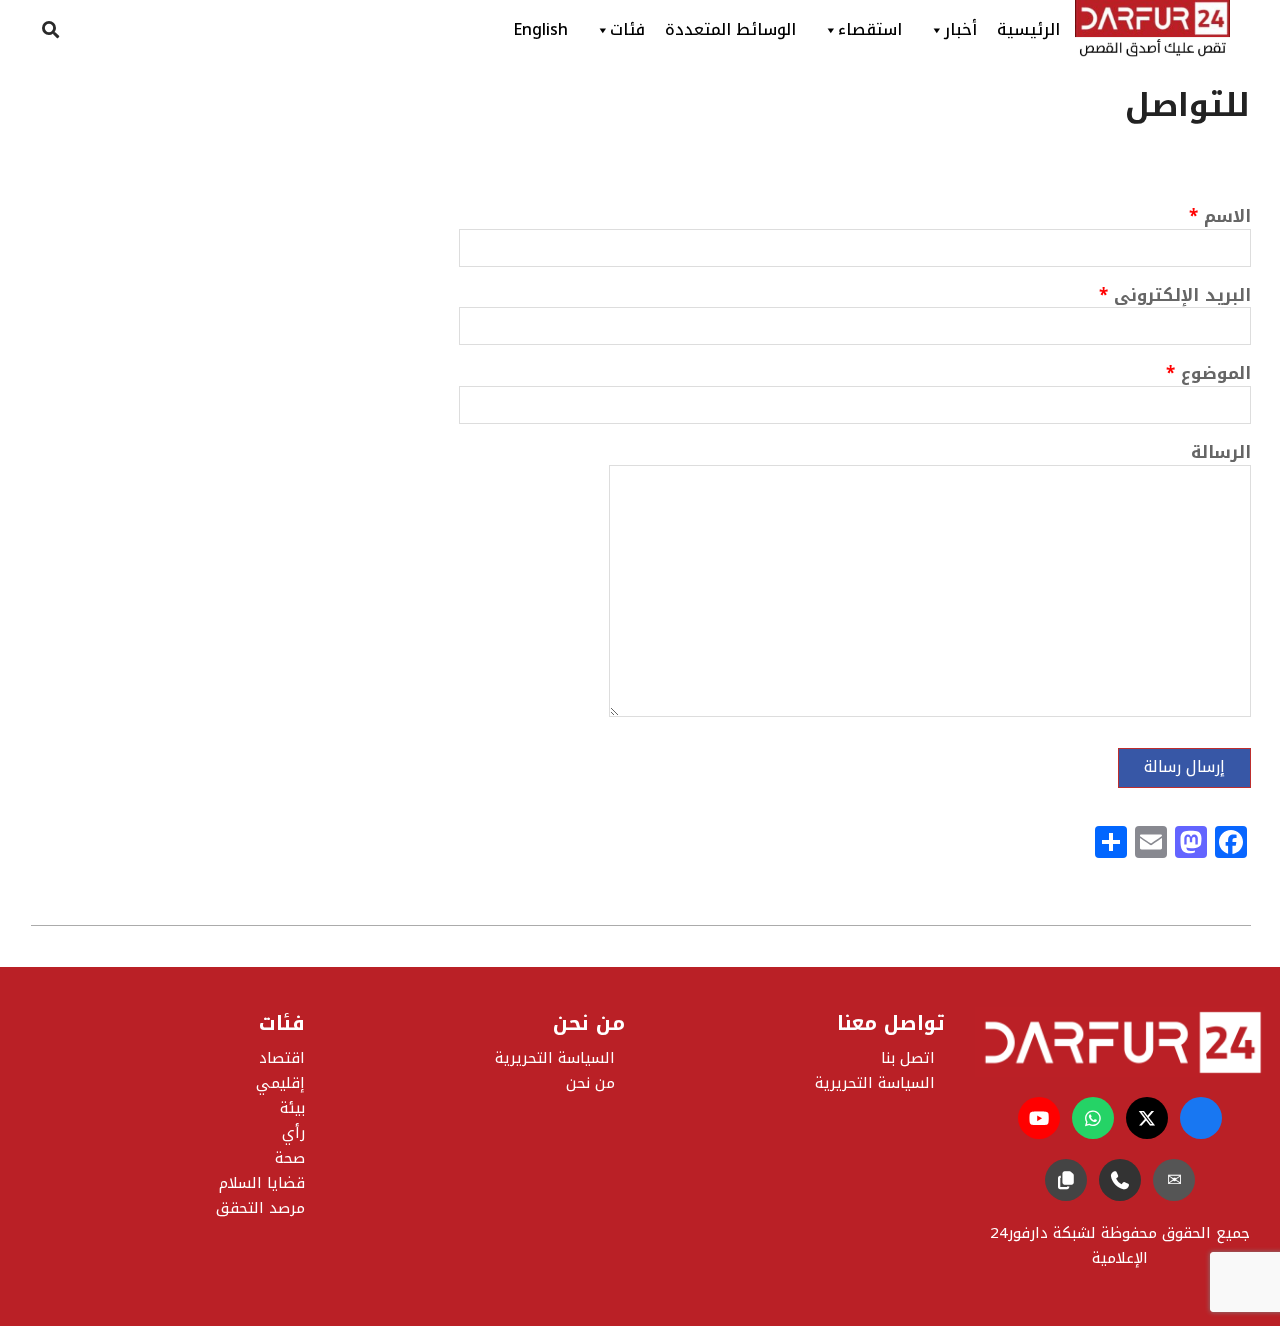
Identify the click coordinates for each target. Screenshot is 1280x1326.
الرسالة (1221, 454)
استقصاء (870, 29)
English (540, 29)
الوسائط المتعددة (730, 29)
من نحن (590, 1083)
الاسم (1220, 218)
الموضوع (1208, 375)
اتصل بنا (908, 1058)
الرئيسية (1028, 29)
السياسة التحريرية (555, 1058)
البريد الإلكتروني (1175, 297)
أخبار (960, 29)
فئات (627, 29)
